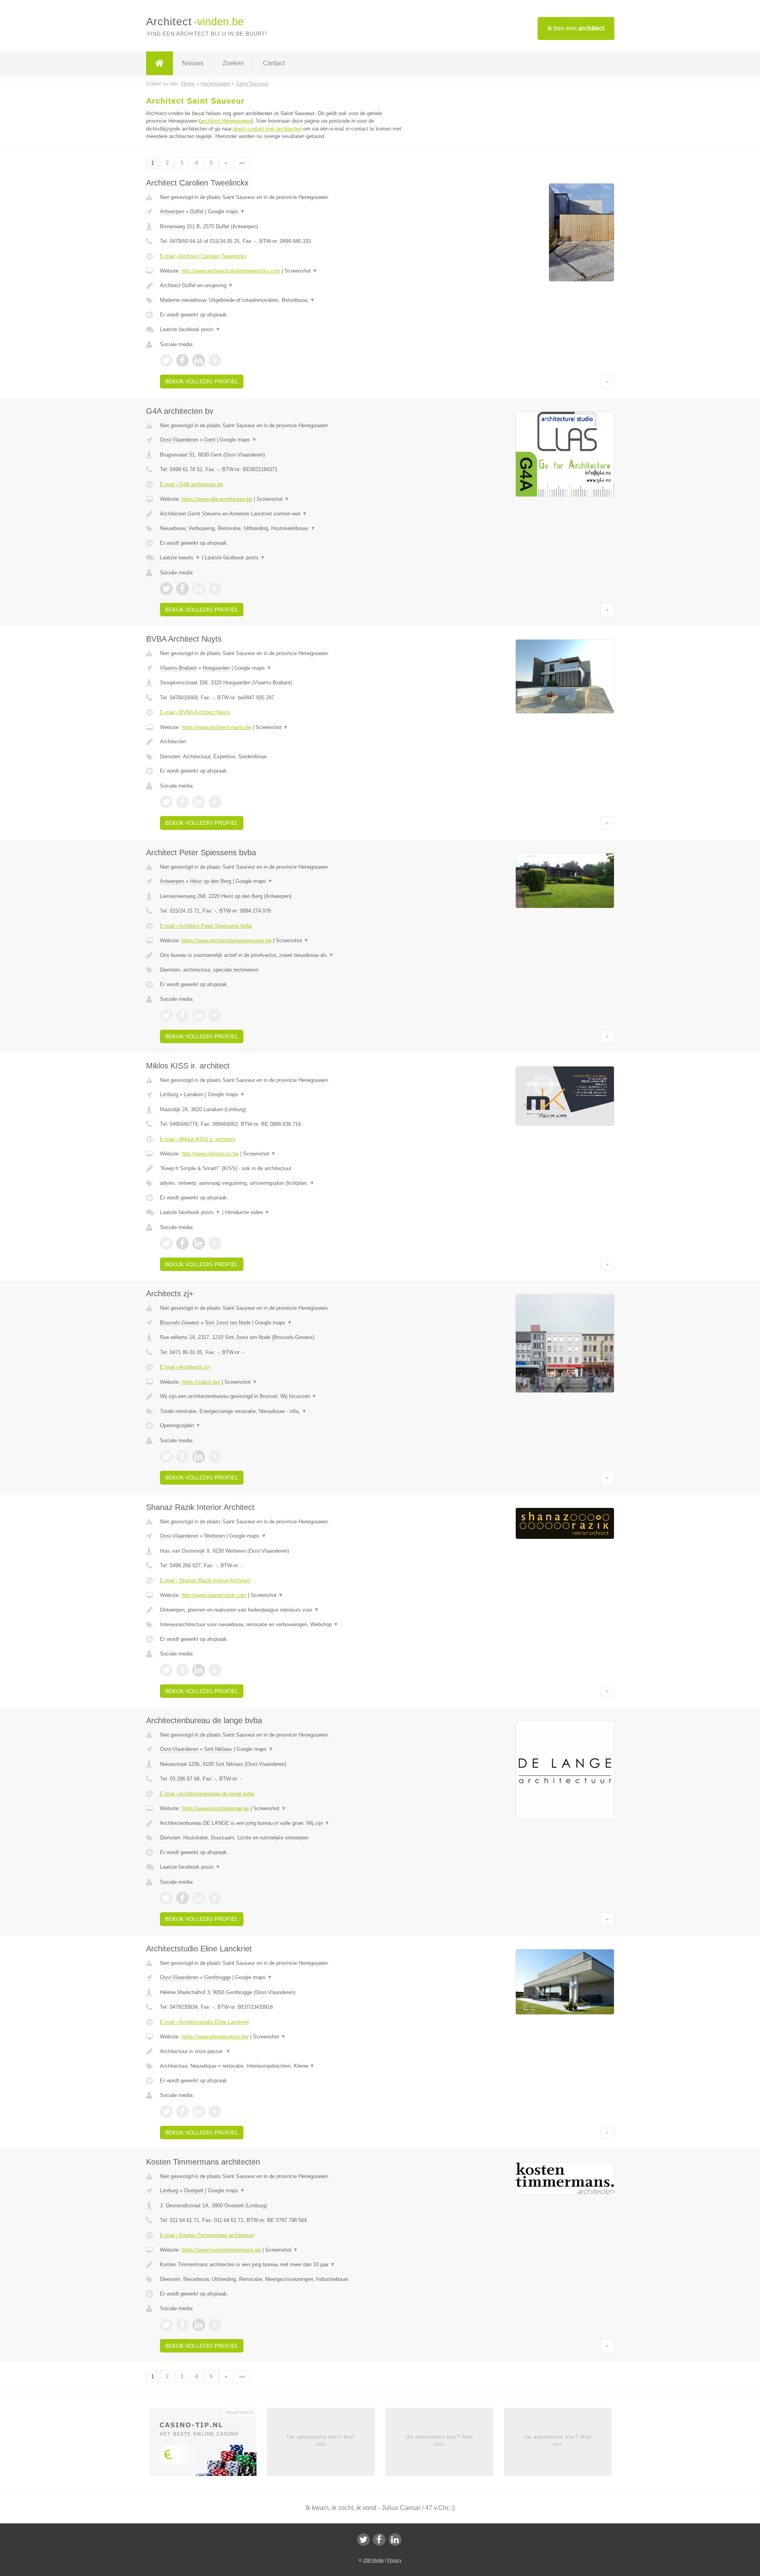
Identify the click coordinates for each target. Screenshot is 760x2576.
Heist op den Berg (211, 881)
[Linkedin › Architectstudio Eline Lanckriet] (199, 2112)
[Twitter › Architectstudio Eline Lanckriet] (166, 2112)
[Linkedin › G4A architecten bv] (199, 589)
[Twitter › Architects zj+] (166, 1457)
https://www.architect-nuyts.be (216, 727)
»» (242, 163)
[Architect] (160, 63)
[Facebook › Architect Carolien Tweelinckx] (182, 360)
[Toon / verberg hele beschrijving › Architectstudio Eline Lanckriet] (282, 2051)
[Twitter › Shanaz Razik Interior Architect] (166, 1670)
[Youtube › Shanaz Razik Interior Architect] (215, 1670)
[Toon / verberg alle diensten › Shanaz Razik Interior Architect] (282, 1625)
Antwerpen (172, 211)
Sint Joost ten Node (228, 1323)
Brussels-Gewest (180, 1323)
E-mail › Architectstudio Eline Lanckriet (204, 2022)
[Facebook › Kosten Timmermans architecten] (182, 2325)
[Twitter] (363, 2540)
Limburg (169, 1094)
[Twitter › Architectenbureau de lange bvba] (166, 1898)
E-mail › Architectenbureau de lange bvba (207, 1794)
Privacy (394, 2560)
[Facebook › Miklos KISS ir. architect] (182, 1243)
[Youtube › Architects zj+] (215, 1457)
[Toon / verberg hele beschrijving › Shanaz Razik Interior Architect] (282, 1610)
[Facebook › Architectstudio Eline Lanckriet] (182, 2112)
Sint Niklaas (218, 1749)
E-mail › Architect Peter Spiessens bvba (206, 926)
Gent (210, 440)
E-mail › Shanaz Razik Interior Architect (205, 1581)
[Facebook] (379, 2540)
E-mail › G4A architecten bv (192, 484)
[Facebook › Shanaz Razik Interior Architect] (182, 1670)
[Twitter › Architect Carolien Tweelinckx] (166, 360)
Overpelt (194, 2191)
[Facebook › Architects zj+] (182, 1457)
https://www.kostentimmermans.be (221, 2250)
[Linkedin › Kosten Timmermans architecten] (199, 2325)
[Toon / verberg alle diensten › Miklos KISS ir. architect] (282, 1183)
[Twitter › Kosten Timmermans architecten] (166, 2325)
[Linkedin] (395, 2540)
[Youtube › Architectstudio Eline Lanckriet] (215, 2112)
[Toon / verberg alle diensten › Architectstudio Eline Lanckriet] (282, 2066)
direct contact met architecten (267, 129)
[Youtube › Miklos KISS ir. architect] (215, 1243)
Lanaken (194, 1094)
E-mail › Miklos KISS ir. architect (198, 1139)
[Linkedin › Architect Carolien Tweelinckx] (199, 360)
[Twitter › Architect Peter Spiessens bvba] (166, 1015)
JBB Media (373, 2560)
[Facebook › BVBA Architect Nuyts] (182, 802)
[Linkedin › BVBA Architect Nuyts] (199, 802)
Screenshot (301, 271)
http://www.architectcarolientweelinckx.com (231, 271)
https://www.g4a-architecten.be (217, 499)
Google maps (226, 211)
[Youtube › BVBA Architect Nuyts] (215, 802)
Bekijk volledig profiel (202, 381)
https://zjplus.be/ (201, 1382)
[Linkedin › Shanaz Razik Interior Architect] (199, 1670)
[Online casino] (208, 2444)
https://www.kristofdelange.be (215, 1808)
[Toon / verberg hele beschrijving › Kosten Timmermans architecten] (282, 2265)
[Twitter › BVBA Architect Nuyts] (166, 802)
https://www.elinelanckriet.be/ (215, 2037)
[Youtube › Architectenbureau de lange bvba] (215, 1898)
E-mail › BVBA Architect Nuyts (195, 712)
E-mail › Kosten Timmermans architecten (207, 2235)
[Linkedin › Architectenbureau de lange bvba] (199, 1898)
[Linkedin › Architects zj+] (199, 1457)
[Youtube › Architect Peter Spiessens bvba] (215, 1015)
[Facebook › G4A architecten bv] (182, 589)
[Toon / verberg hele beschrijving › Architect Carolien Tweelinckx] (282, 286)
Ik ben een (576, 28)
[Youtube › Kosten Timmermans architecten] (215, 2325)
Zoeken (233, 63)
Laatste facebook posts (190, 329)
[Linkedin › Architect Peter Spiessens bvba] (199, 1015)
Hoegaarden (216, 668)
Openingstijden (180, 1425)
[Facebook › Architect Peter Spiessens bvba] (182, 1015)
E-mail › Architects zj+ (185, 1367)
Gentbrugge (218, 1977)
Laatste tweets (180, 558)
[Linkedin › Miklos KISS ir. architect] (199, 1243)
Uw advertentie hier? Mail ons (321, 2441)
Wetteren (215, 1536)
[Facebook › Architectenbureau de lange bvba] (182, 1898)
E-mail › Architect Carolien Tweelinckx (203, 256)
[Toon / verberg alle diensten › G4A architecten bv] (282, 528)
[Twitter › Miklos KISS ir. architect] (166, 1243)
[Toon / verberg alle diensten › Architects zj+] (282, 1411)
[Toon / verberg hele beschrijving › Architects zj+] (282, 1396)
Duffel (197, 211)
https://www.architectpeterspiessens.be (227, 940)
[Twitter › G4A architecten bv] (166, 589)
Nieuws (193, 63)
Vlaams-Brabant (178, 668)
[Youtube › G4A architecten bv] (215, 589)
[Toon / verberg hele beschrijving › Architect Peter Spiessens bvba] (282, 955)
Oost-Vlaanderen (179, 440)
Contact (274, 63)
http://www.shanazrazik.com (214, 1595)
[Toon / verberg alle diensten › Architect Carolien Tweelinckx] (282, 300)
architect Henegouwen (226, 121)
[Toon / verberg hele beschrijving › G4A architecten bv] (282, 514)
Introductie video (247, 1212)
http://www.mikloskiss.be (210, 1154)
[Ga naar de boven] (607, 381)
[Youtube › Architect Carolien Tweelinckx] (215, 360)
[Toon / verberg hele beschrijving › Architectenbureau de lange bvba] (282, 1823)
